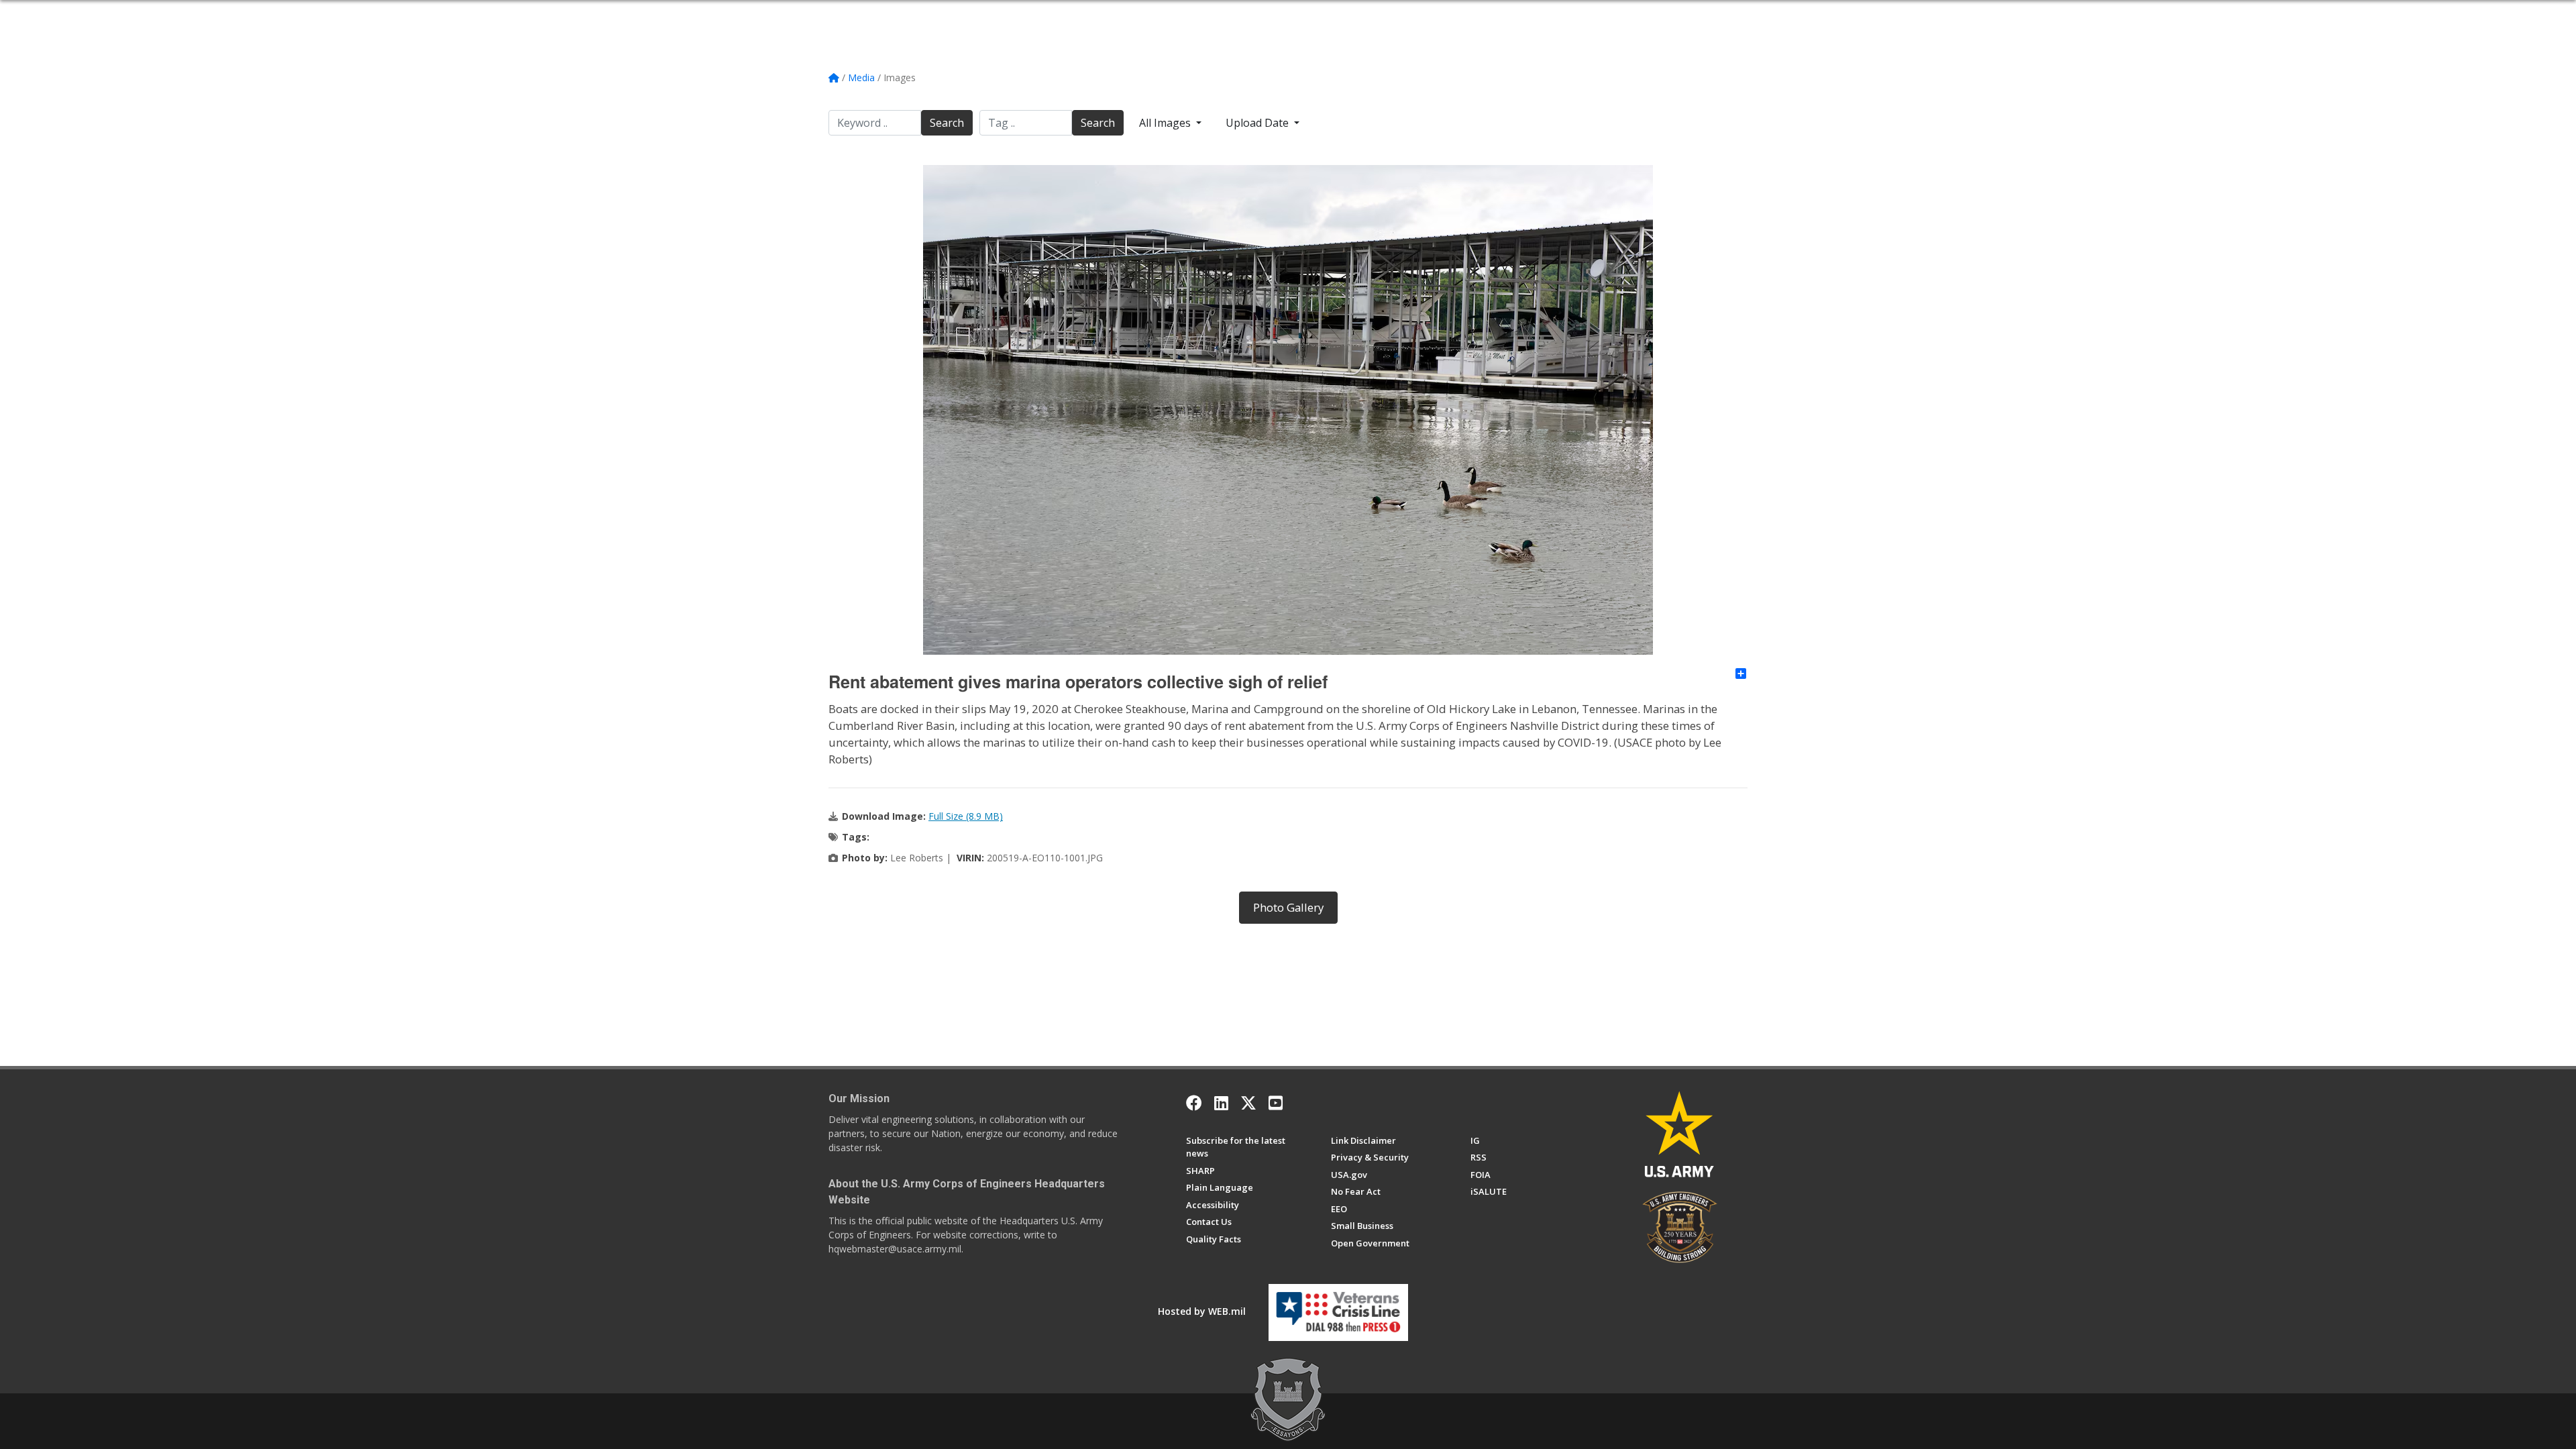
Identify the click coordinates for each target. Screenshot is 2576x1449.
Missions (1108, 15)
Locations (1200, 15)
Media (1244, 15)
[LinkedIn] (1221, 1103)
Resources (1289, 15)
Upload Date (1258, 123)
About (901, 15)
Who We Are (950, 15)
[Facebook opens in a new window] (1194, 1103)
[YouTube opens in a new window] (1276, 1103)
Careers (1153, 15)
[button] (1742, 15)
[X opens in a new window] (1248, 1103)
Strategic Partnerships (1032, 15)
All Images (1166, 123)
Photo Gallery (1288, 907)
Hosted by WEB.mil (1202, 1311)
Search (947, 123)
